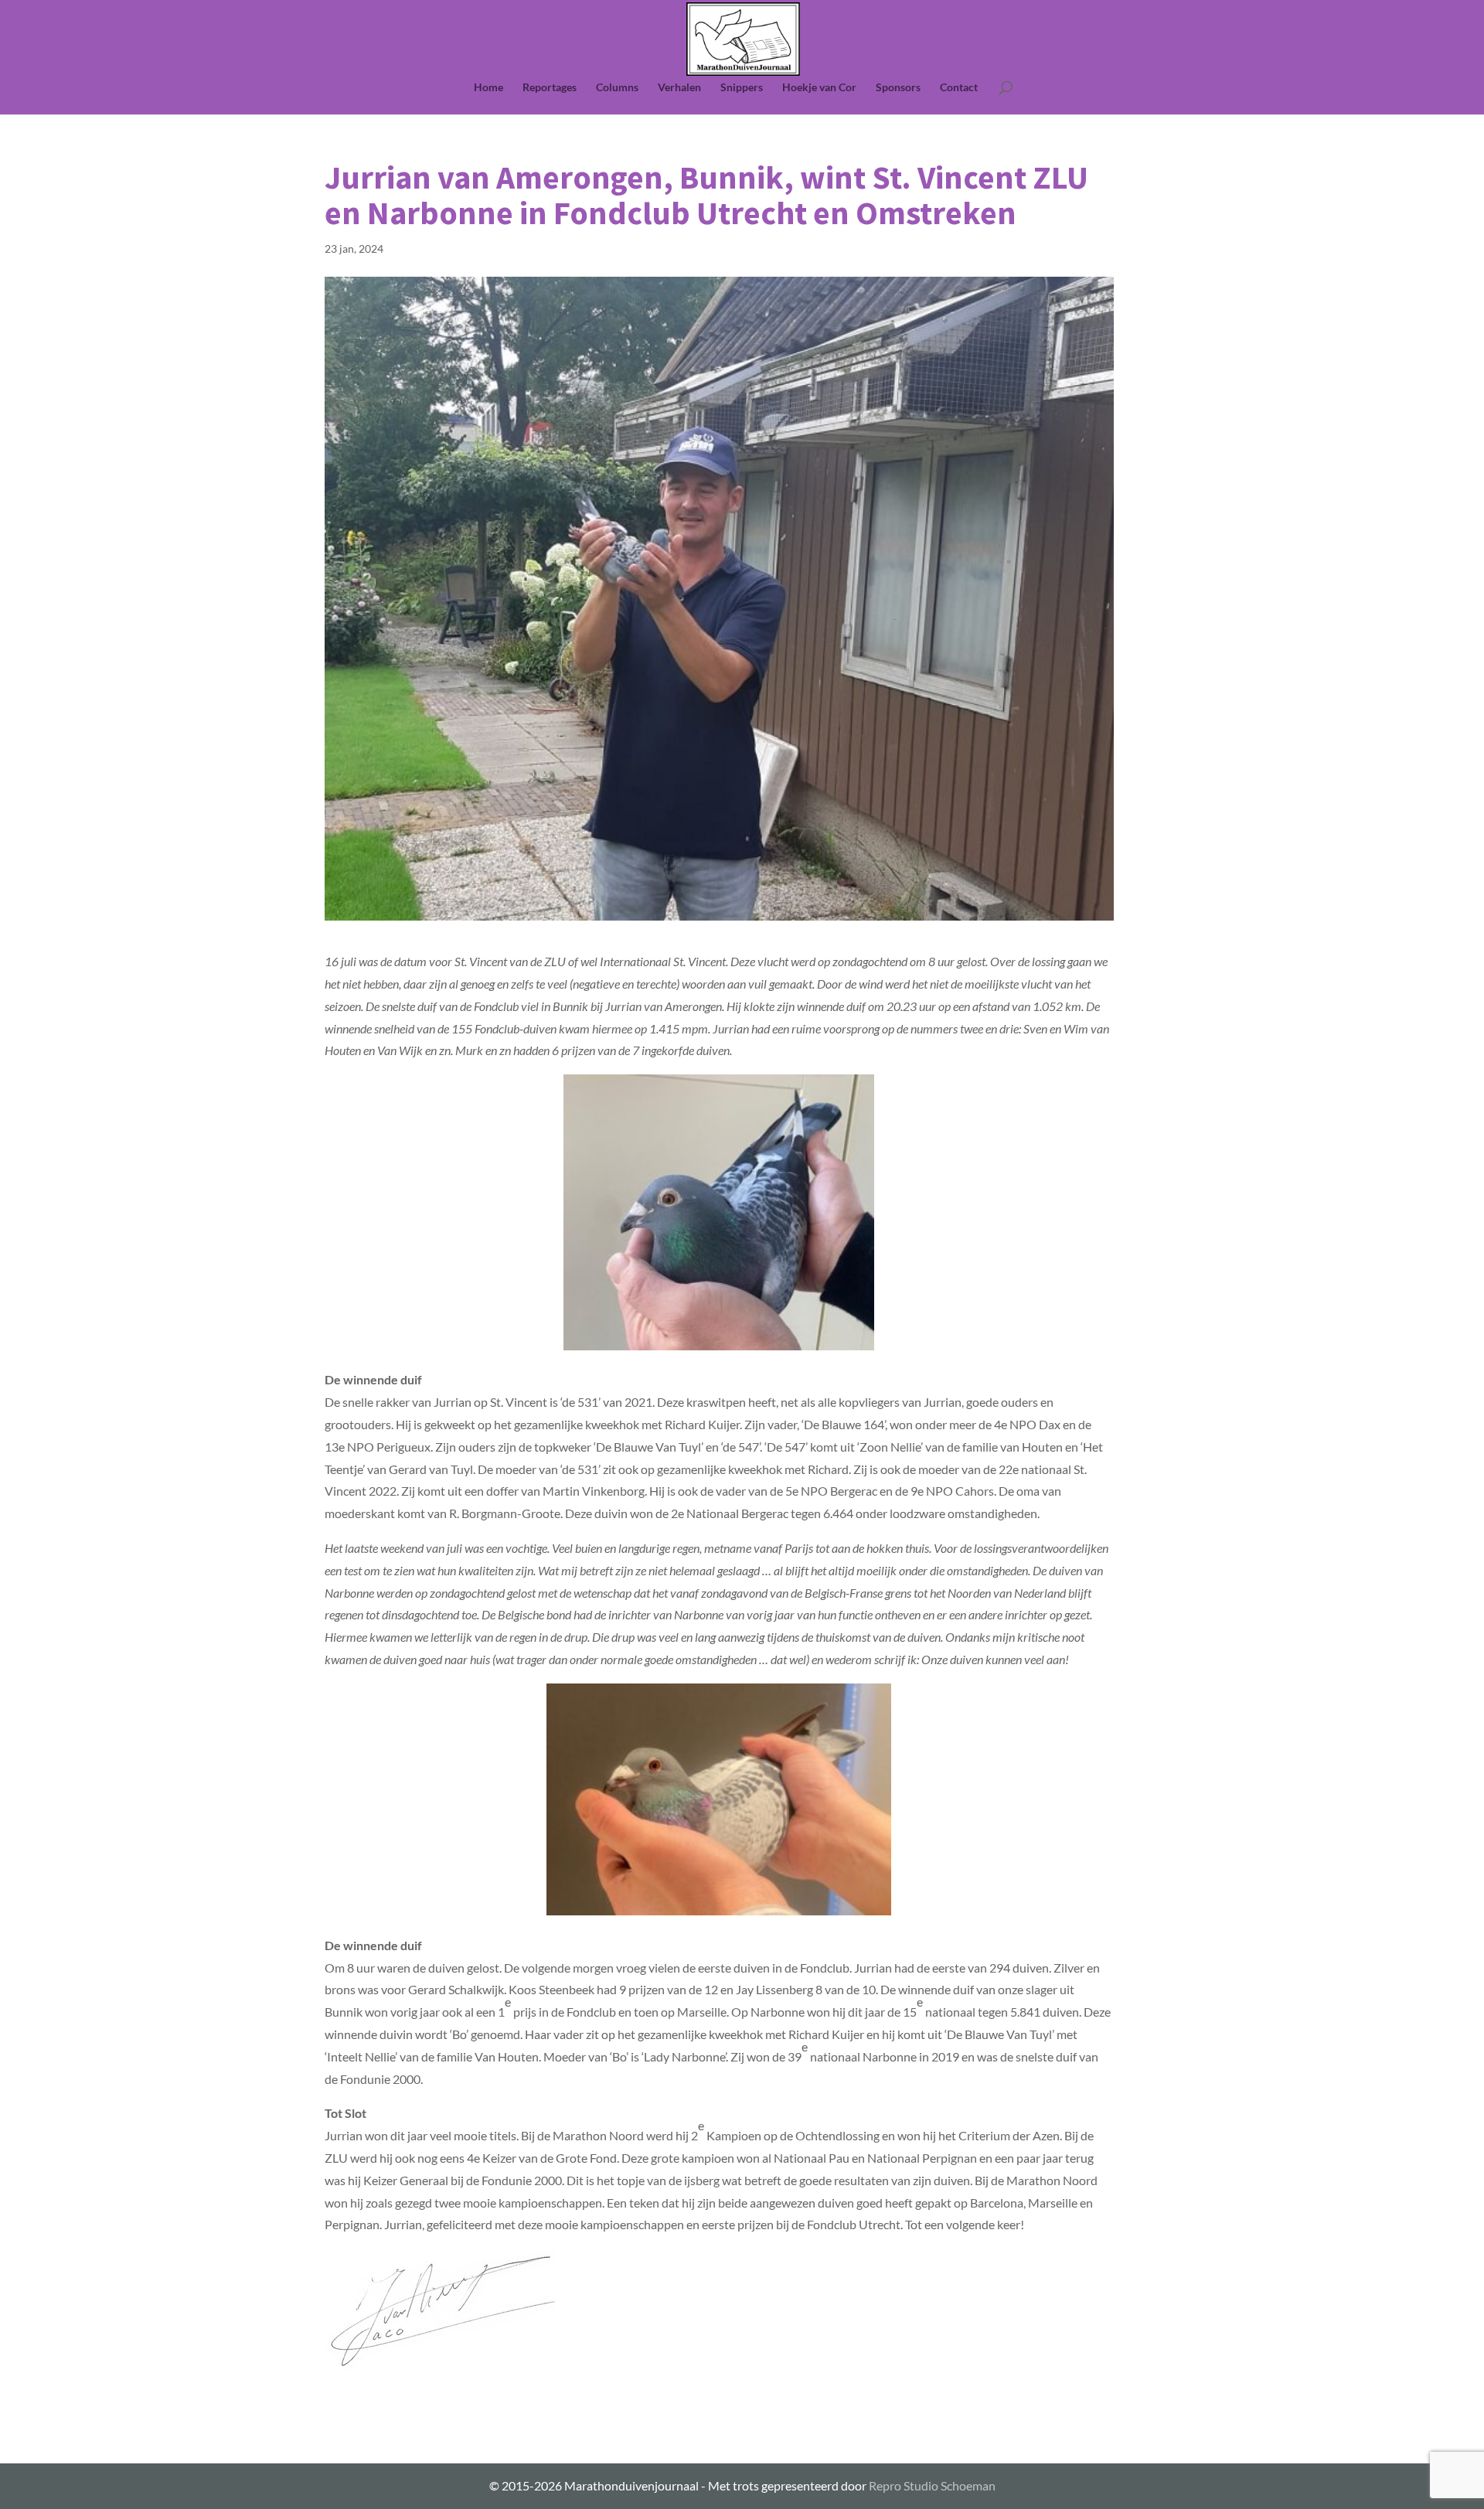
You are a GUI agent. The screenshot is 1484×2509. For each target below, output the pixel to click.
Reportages (550, 88)
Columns (617, 88)
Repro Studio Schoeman (932, 2485)
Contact (959, 88)
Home (488, 88)
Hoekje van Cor (819, 88)
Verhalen (679, 88)
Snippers (742, 88)
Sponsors (898, 88)
